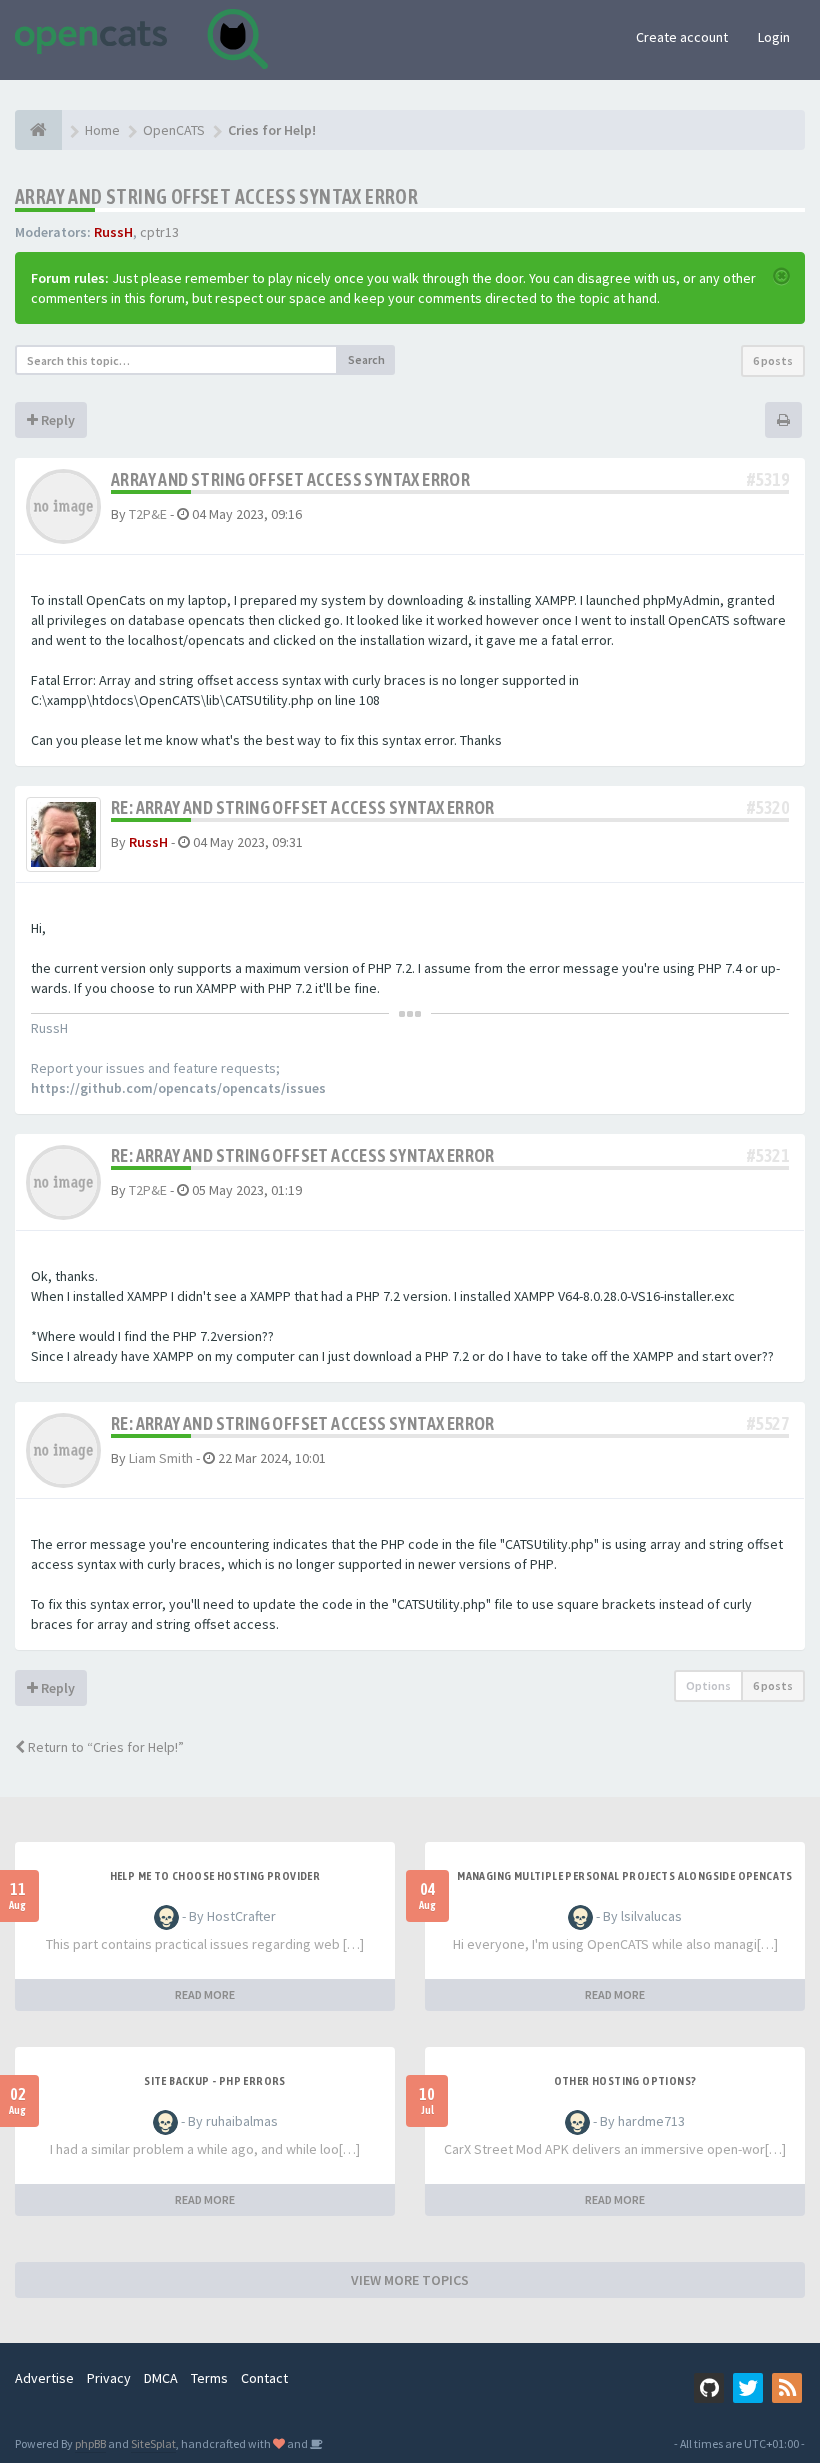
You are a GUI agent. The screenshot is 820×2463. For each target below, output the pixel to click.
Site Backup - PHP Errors (215, 2081)
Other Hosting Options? (625, 2081)
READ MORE (205, 1994)
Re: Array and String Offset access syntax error (303, 807)
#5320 (768, 807)
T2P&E (148, 514)
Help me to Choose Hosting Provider (215, 1876)
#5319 (768, 479)
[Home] (38, 130)
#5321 (768, 1155)
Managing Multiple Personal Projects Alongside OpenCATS (625, 1876)
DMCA (161, 2378)
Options (708, 1685)
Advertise (44, 2378)
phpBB (90, 2443)
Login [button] (774, 37)
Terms (209, 2378)
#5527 (768, 1423)
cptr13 (159, 232)
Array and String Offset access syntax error (216, 196)
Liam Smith (161, 1458)
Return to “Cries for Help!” (104, 1747)
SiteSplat (153, 2443)
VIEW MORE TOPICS (410, 2280)
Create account (682, 37)
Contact (264, 2378)
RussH (113, 232)
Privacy (109, 2378)
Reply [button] (56, 420)
